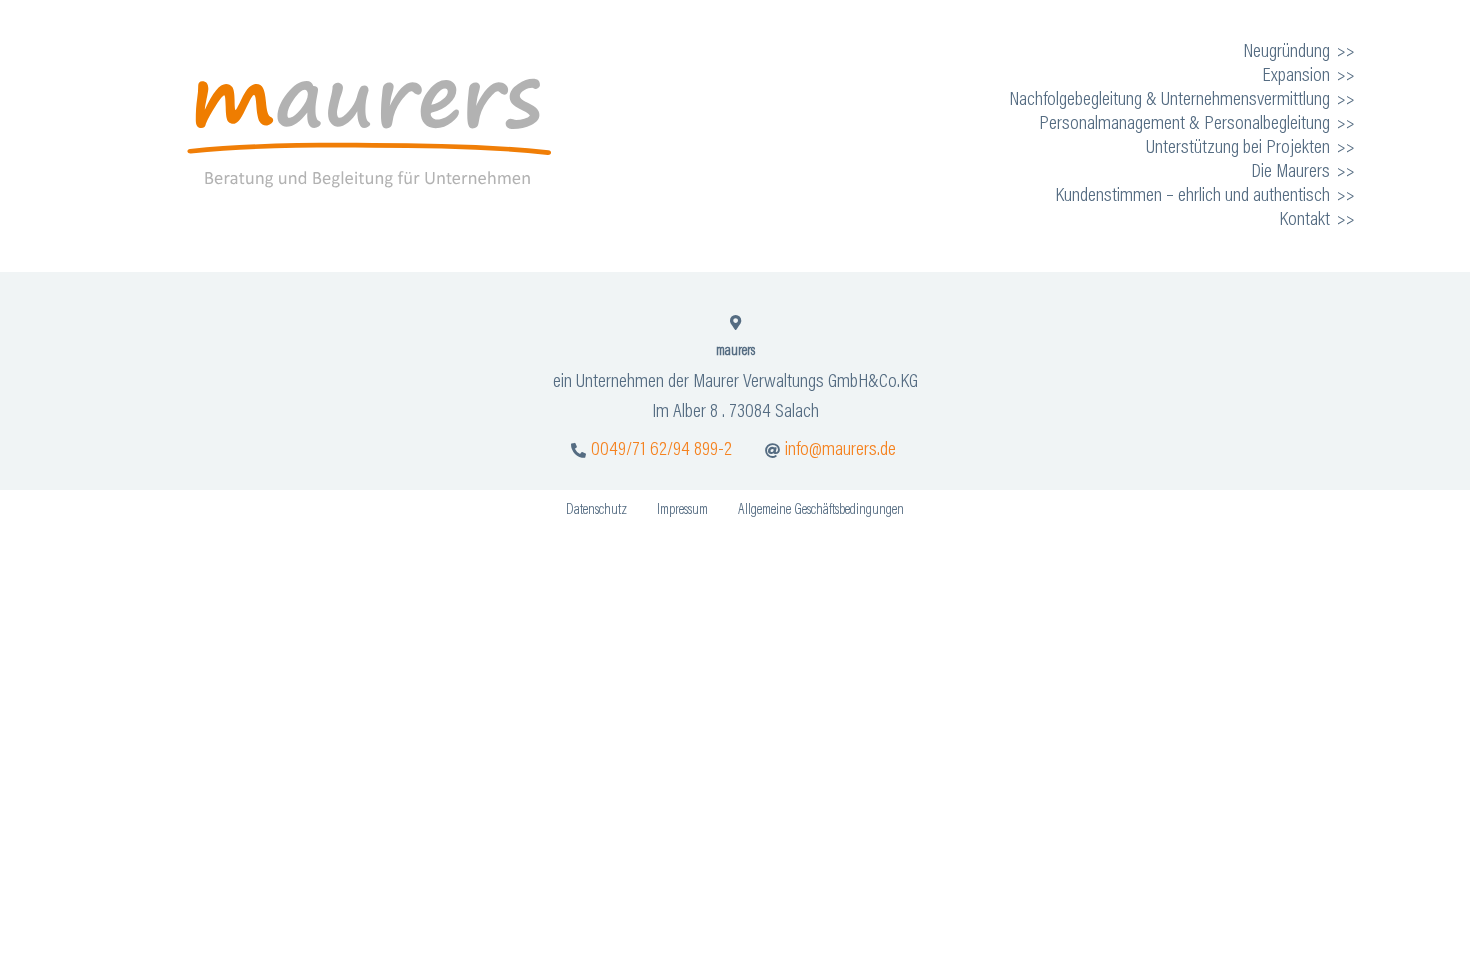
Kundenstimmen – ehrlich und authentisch (1192, 196)
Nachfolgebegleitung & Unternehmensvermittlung (1169, 100)
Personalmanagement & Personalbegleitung (1184, 124)
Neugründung (1286, 52)
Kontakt (1304, 220)
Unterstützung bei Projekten (1238, 148)
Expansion (1296, 76)
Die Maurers (1290, 172)
